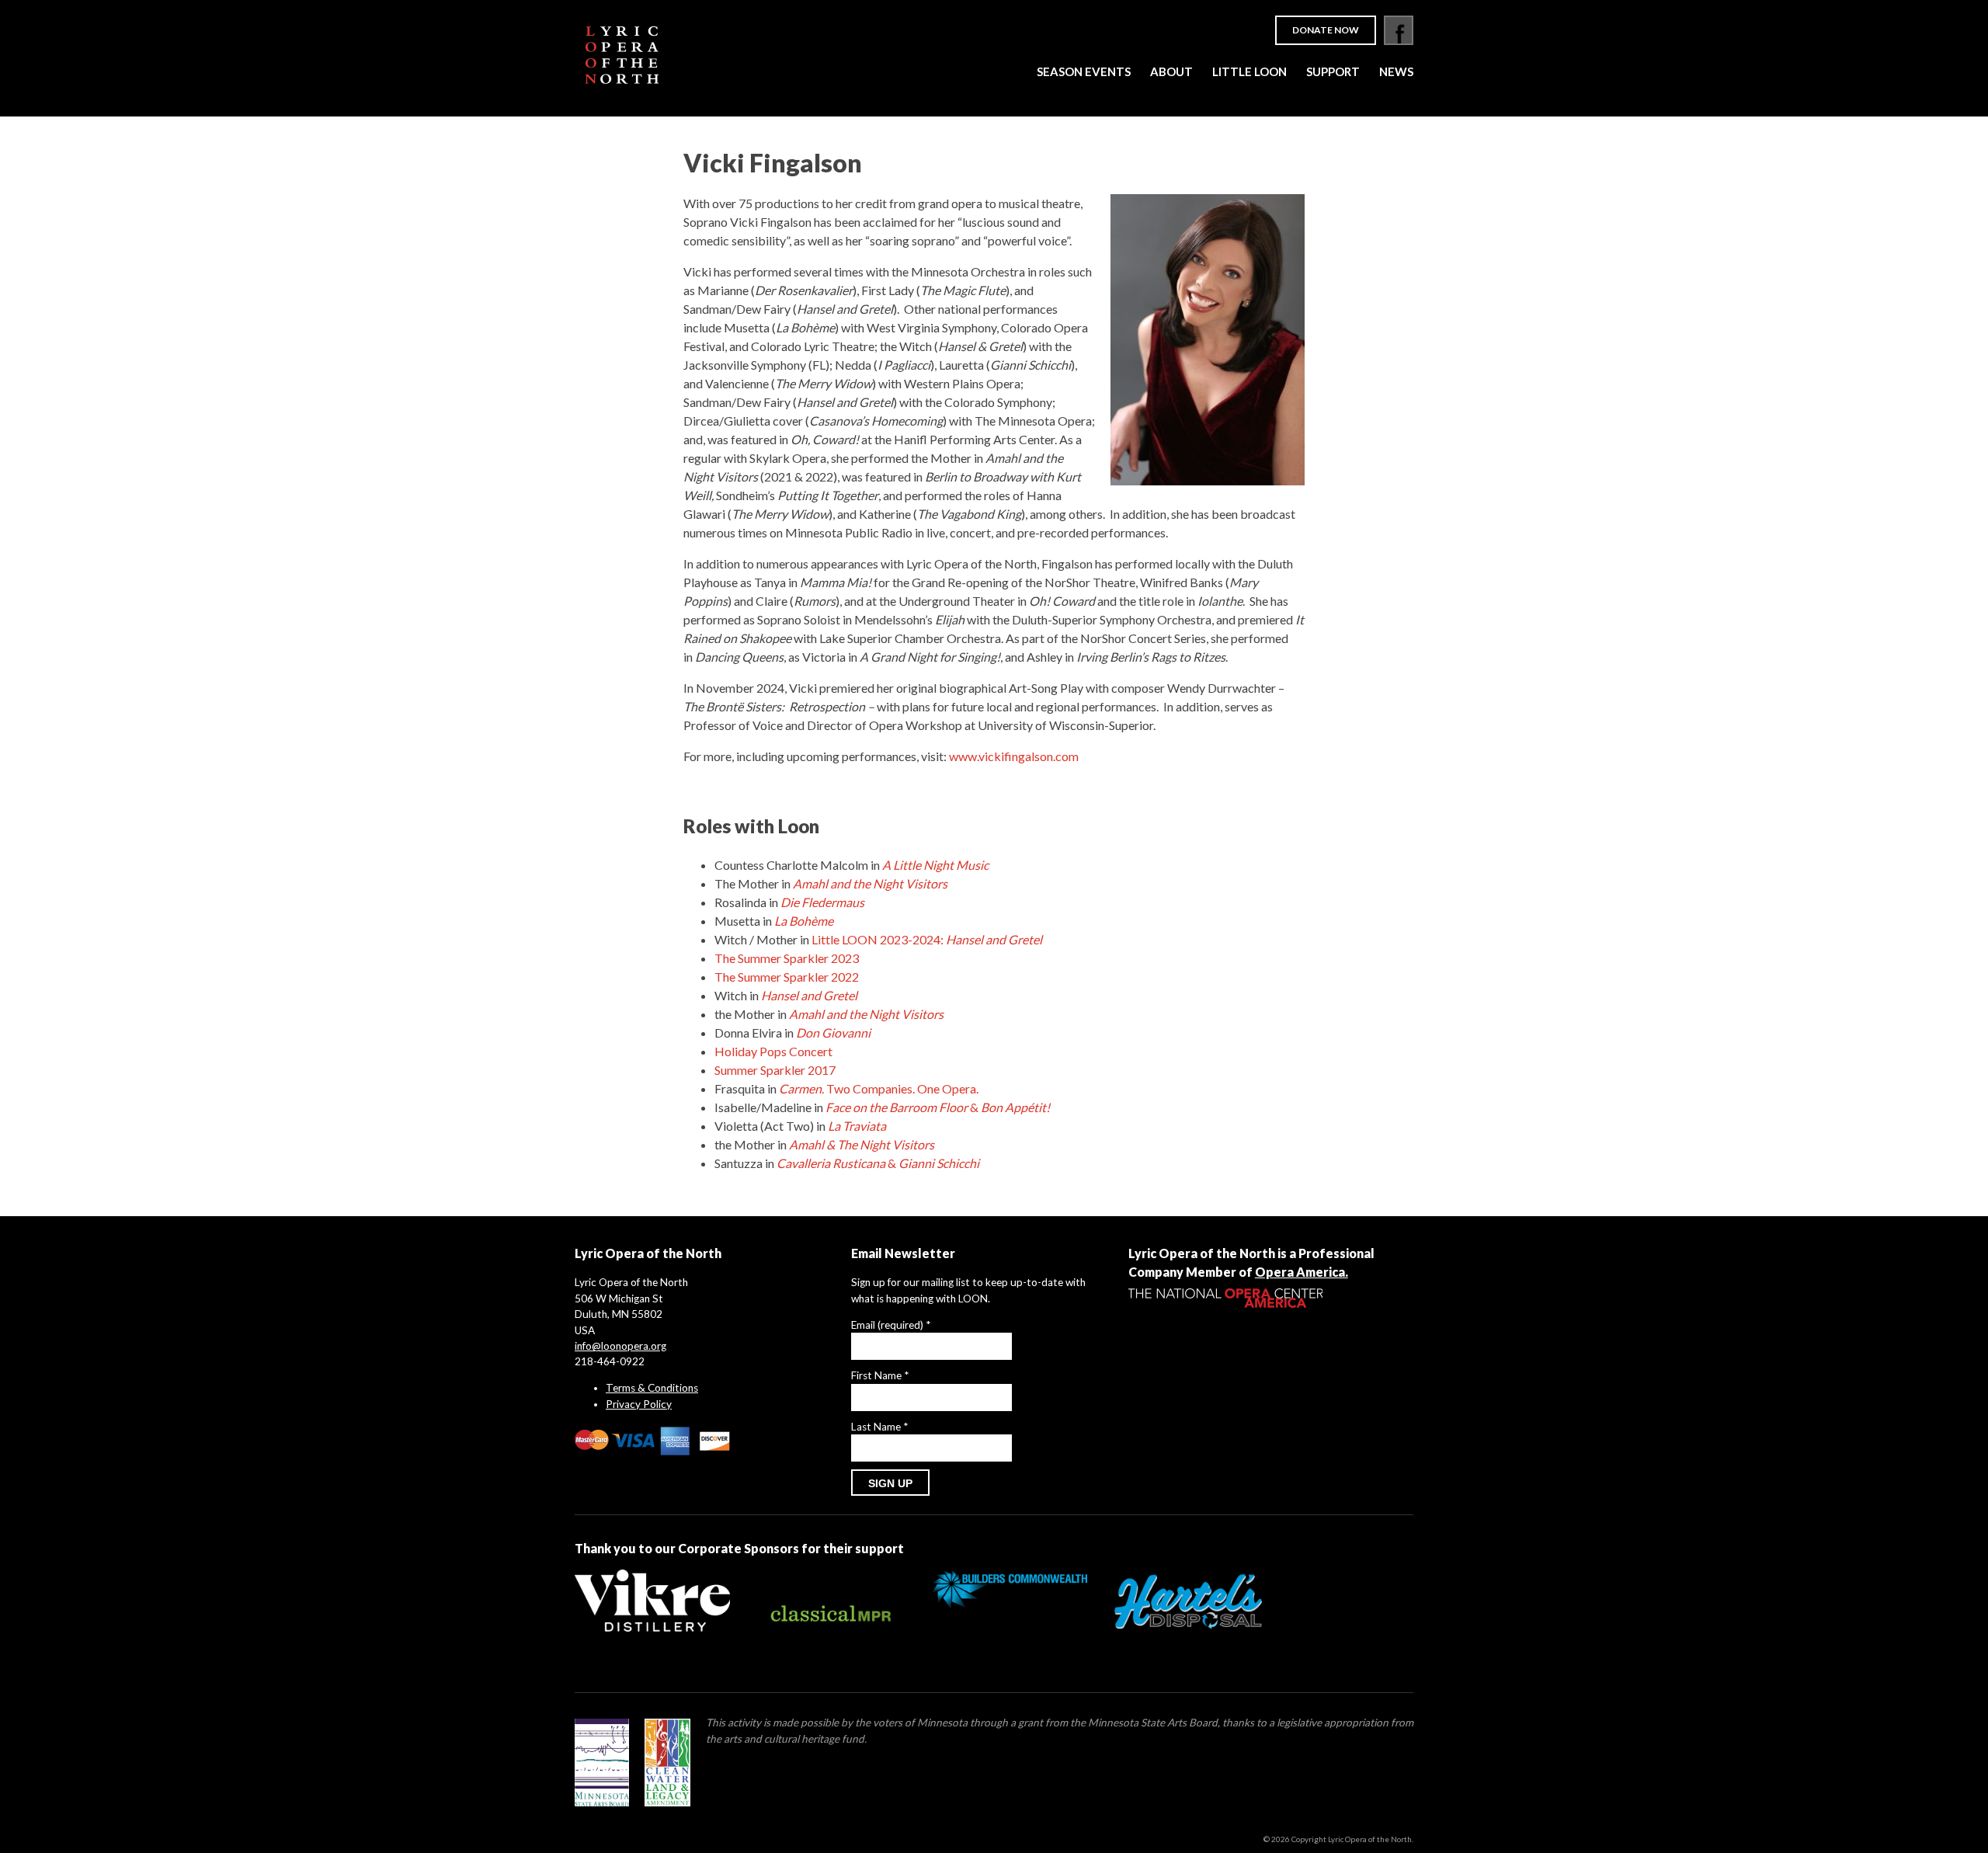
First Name (880, 1375)
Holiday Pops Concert (773, 1051)
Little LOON (1249, 71)
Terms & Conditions (652, 1388)
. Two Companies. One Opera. (879, 1088)
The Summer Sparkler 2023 (787, 958)
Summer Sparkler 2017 (775, 1070)
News (1396, 71)
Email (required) (891, 1325)
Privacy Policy (639, 1404)
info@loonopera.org (620, 1346)
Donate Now (1326, 30)
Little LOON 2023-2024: (927, 939)
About (1171, 71)
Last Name (879, 1427)
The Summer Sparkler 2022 (787, 977)
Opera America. (1302, 1272)
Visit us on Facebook (1399, 30)
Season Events (1084, 71)
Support (1333, 71)
